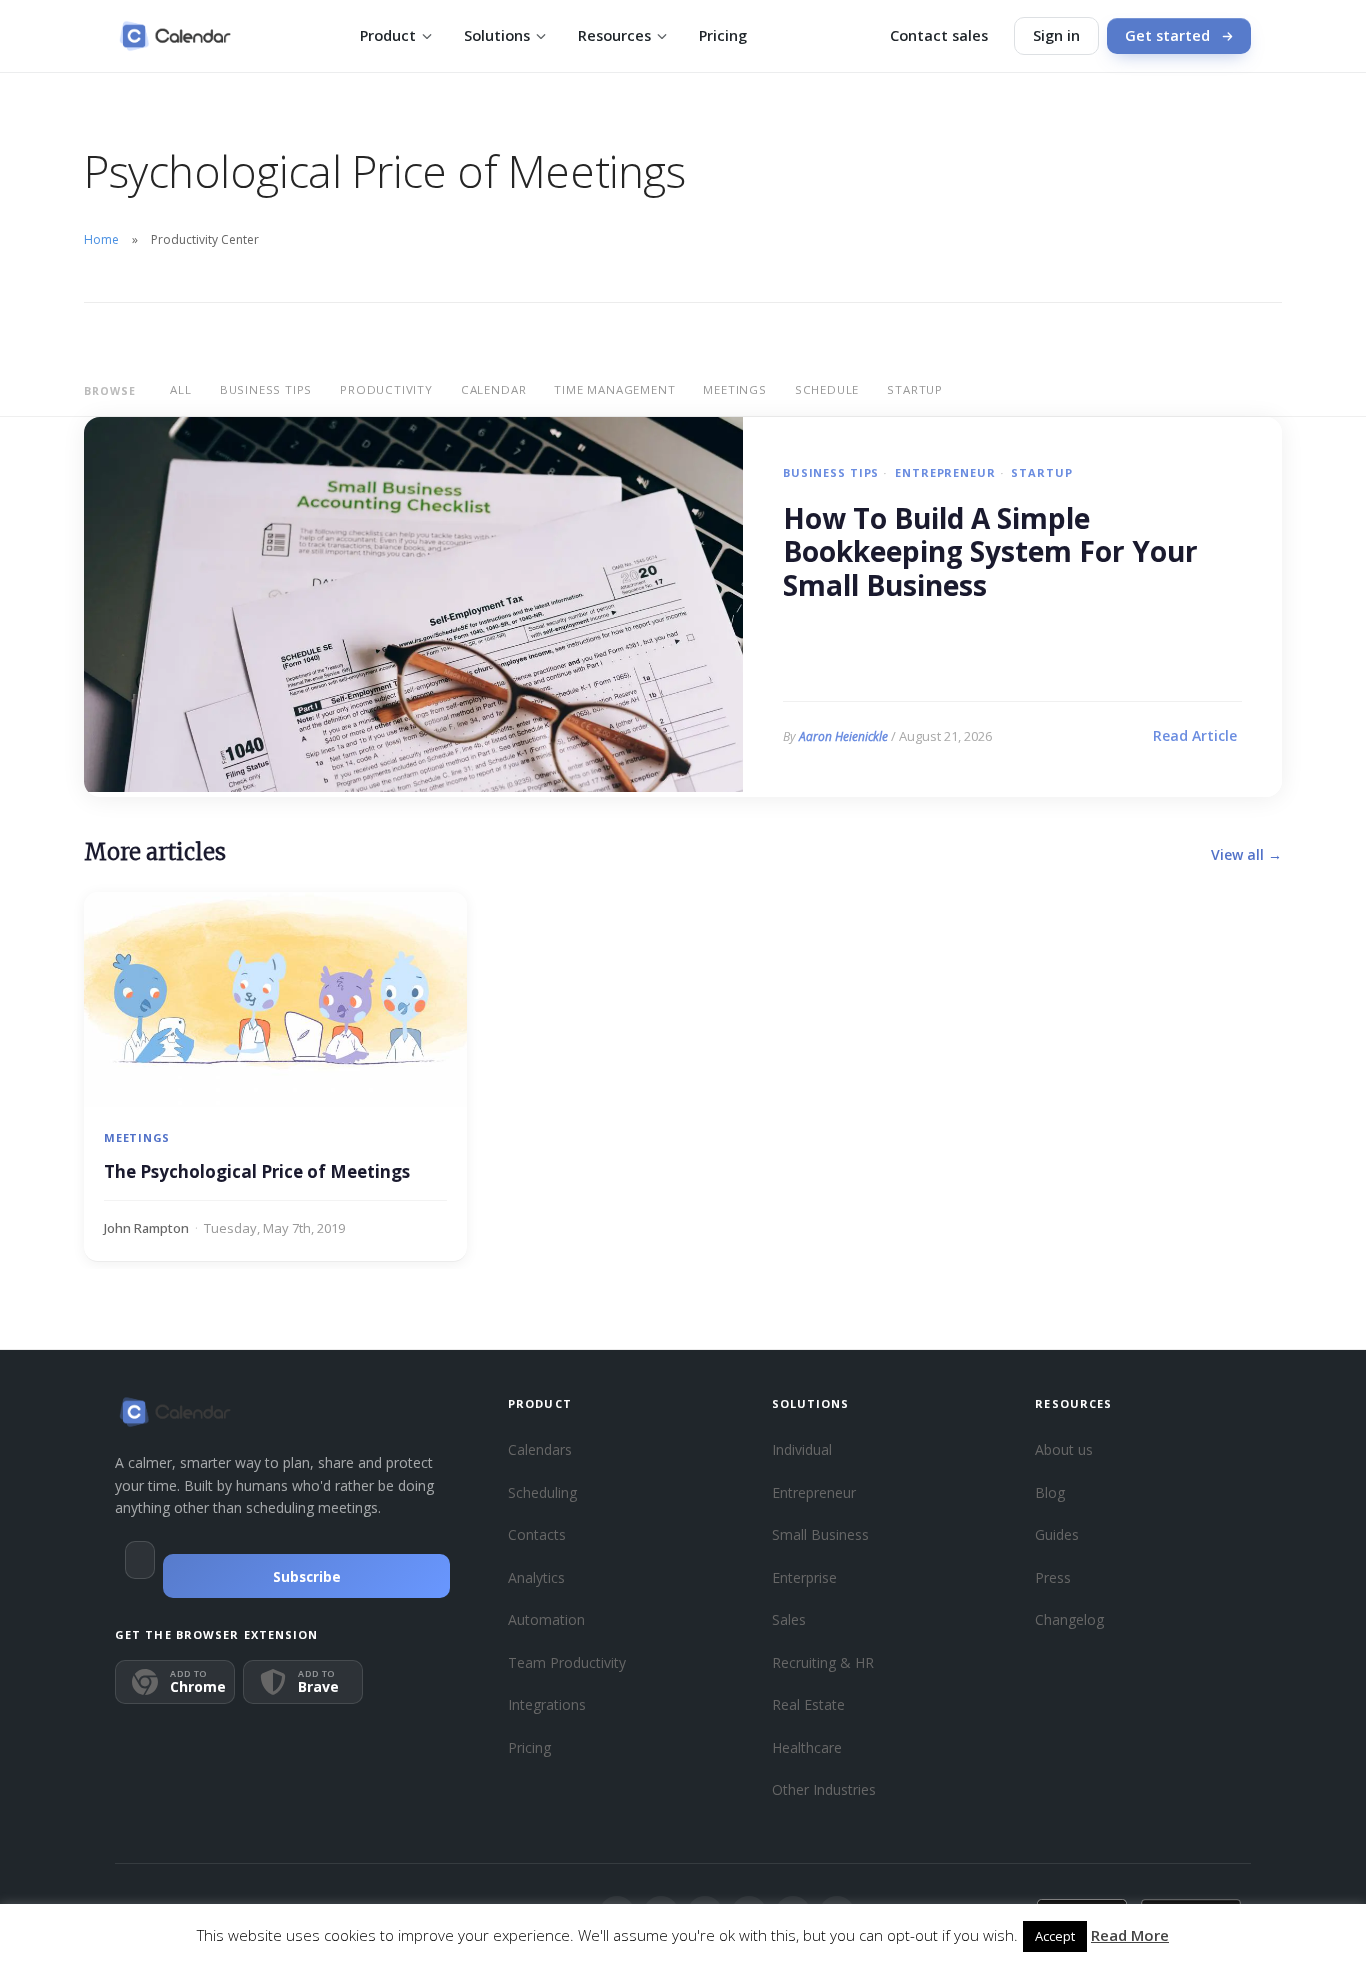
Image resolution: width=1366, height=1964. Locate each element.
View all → (1246, 854)
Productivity (386, 389)
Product (388, 35)
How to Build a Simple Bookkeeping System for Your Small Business (990, 552)
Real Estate (808, 1704)
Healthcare (807, 1747)
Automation (546, 1619)
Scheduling (542, 1492)
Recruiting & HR (823, 1662)
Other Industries (824, 1789)
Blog (1050, 1492)
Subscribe (307, 1577)
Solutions (497, 35)
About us (1064, 1449)
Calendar (493, 389)
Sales (789, 1619)
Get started (1167, 35)
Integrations (547, 1704)
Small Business (820, 1534)
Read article (1195, 735)
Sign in (1056, 35)
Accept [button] (1055, 1936)
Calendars (540, 1449)
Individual (802, 1449)
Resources (614, 35)
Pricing (723, 35)
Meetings (734, 389)
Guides (1057, 1534)
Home (101, 239)
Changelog (1069, 1619)
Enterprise (804, 1577)
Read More (1130, 1935)
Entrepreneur (945, 472)
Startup (915, 389)
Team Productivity (567, 1662)
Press (1053, 1577)
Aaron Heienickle (843, 736)
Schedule (827, 389)
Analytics (536, 1577)
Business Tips (266, 389)
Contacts (537, 1534)
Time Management (614, 389)
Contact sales (939, 35)
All (180, 389)
